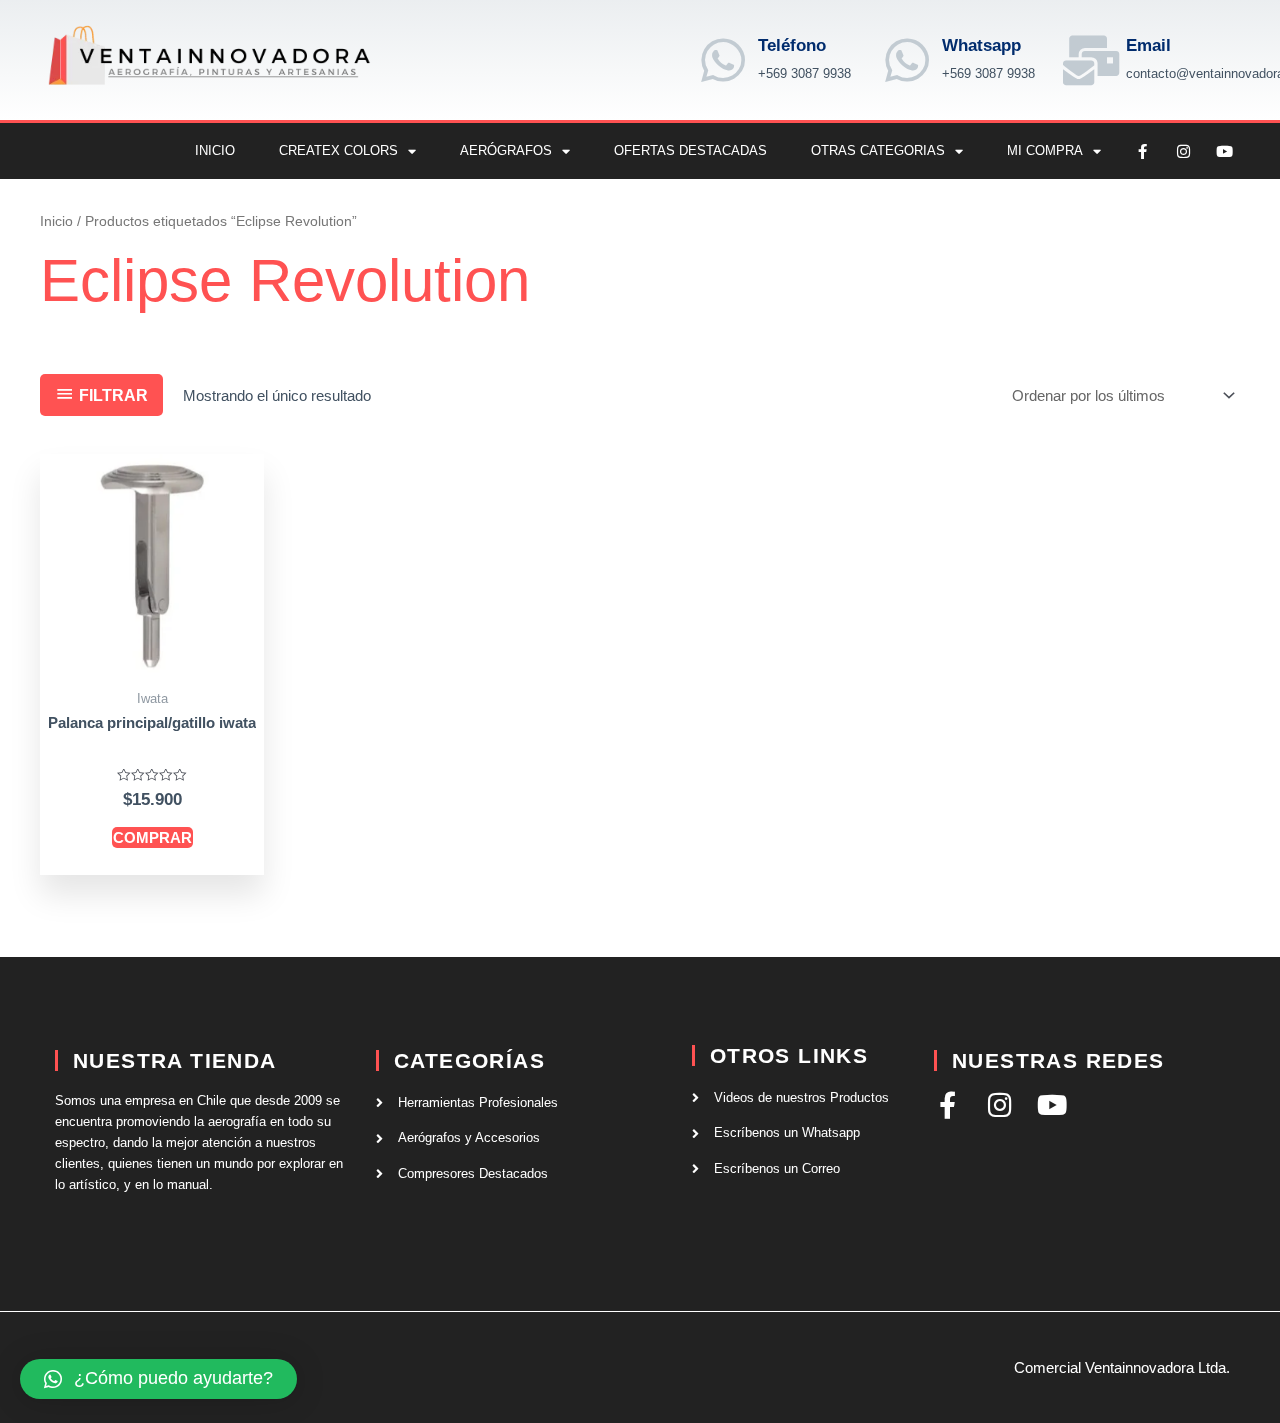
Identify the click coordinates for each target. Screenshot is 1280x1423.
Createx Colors (338, 150)
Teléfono (792, 45)
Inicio (215, 150)
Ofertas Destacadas (690, 150)
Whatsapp (981, 45)
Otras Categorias (878, 150)
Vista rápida (152, 661)
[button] (158, 1379)
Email (1148, 45)
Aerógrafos (506, 150)
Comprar (152, 837)
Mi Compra (1045, 150)
